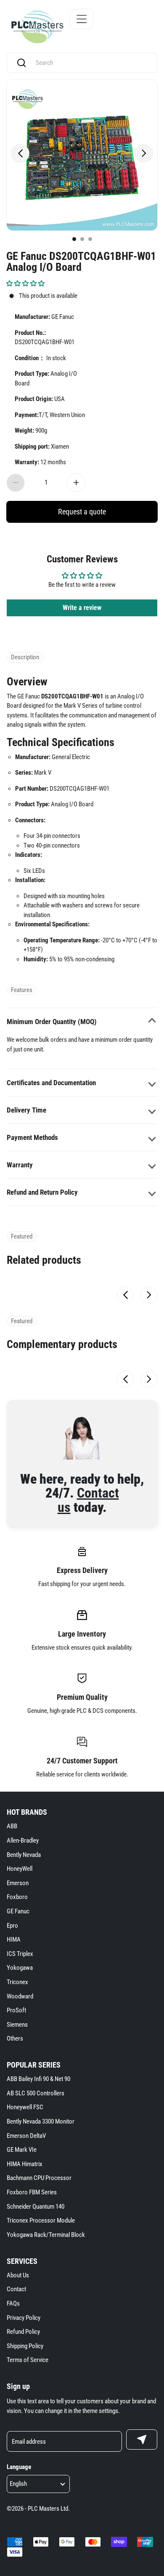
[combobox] (90, 63)
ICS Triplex (20, 1954)
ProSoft (16, 2010)
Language (19, 2467)
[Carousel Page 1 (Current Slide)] (74, 239)
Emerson (18, 1883)
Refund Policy (23, 2332)
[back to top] (147, 2231)
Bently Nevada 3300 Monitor (41, 2121)
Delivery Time (26, 1110)
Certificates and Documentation (51, 1083)
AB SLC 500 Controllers (36, 2093)
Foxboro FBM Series (32, 2192)
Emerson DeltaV (26, 2136)
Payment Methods (32, 1137)
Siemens (17, 2025)
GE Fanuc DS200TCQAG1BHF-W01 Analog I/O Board (81, 261)
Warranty (20, 1165)
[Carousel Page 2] (82, 239)
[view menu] (82, 19)
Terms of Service (28, 2360)
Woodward (20, 1996)
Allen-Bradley (23, 1840)
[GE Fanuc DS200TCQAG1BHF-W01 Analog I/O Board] (82, 155)
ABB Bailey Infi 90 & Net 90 (38, 2079)
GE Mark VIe (22, 2150)
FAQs (13, 2303)
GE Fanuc (18, 1911)
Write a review (82, 608)
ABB (12, 1826)
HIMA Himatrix (25, 2164)
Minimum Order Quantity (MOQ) (52, 1022)
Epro (12, 1926)
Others (15, 2038)
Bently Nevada (24, 1855)
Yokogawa (20, 1968)
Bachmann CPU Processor (39, 2178)
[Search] (21, 63)
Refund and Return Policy (42, 1192)
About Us (18, 2275)
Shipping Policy (25, 2346)
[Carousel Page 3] (90, 239)
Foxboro (17, 1897)
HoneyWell (20, 1869)
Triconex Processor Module (41, 2220)
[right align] (144, 153)
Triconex (17, 1982)
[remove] (16, 483)
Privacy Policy (24, 2318)
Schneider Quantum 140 (36, 2207)
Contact (16, 2289)
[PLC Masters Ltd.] (37, 27)
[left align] (20, 153)
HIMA (14, 1939)
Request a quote (82, 512)
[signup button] (142, 2440)
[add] (76, 483)
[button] (25, 284)
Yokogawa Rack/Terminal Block (46, 2235)
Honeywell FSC (25, 2107)
